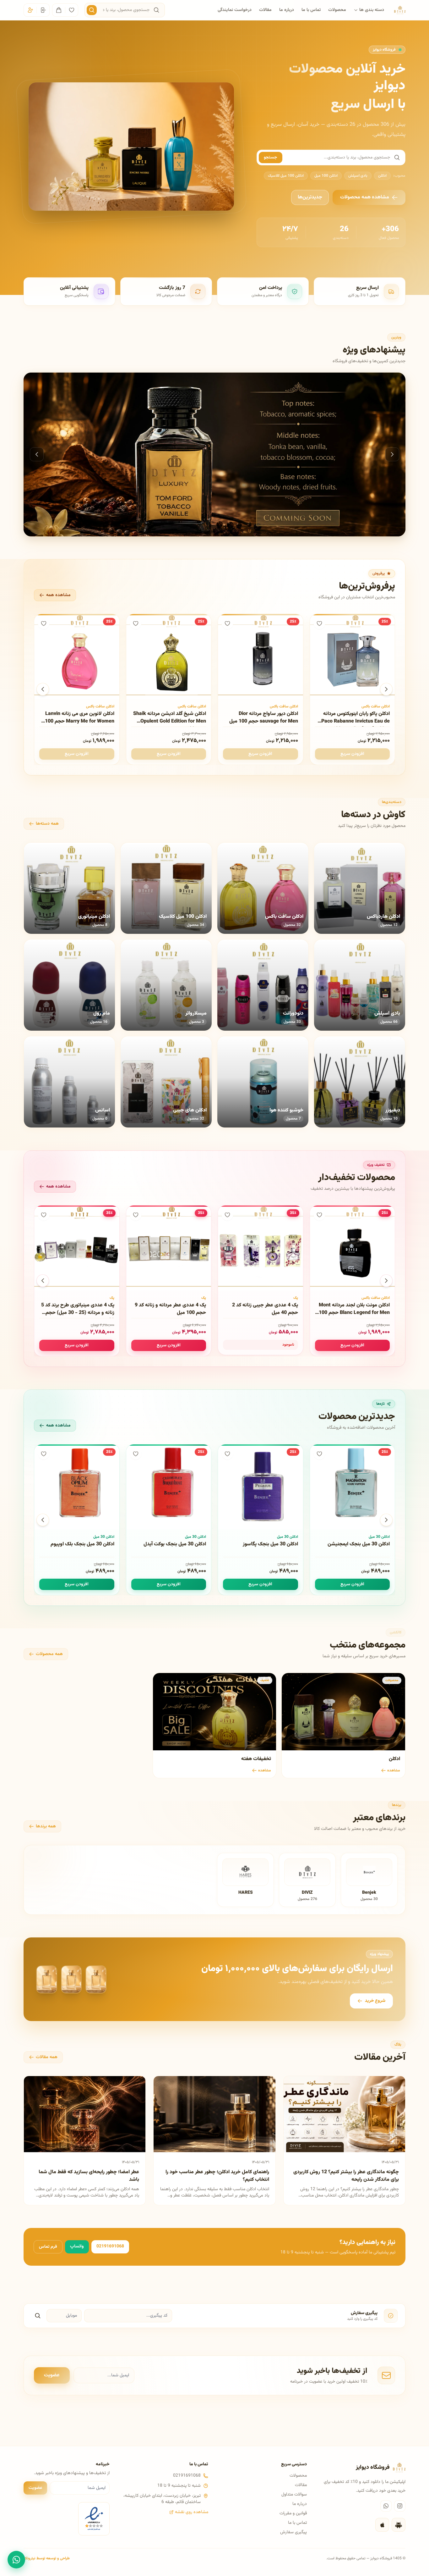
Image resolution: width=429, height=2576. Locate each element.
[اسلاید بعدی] (392, 454)
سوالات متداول (294, 2495)
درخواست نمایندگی (235, 10)
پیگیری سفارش (293, 2532)
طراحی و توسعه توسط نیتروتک (47, 2558)
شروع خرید (375, 2001)
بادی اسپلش (358, 176)
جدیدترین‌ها (310, 197)
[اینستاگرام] (400, 2506)
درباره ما (287, 10)
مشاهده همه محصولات (365, 197)
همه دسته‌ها (47, 824)
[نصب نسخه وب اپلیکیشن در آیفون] (382, 2525)
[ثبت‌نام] (30, 10)
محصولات (337, 10)
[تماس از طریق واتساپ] (16, 2560)
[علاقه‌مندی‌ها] (72, 10)
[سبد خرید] (59, 10)
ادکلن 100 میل (326, 176)
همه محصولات (49, 1654)
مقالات (265, 10)
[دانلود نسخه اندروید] (399, 2525)
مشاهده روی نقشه (192, 2512)
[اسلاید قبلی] (37, 454)
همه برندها (46, 1826)
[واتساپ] (386, 2506)
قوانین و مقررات (293, 2513)
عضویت (52, 2375)
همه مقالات (47, 2057)
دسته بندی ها (372, 10)
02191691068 (110, 2246)
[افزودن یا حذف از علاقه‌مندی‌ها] (319, 623)
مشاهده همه (58, 595)
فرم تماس (48, 2247)
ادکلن (382, 176)
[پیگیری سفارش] (38, 2316)
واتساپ (77, 2246)
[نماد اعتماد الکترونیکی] (94, 2519)
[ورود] (43, 10)
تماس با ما (311, 10)
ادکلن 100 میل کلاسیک (286, 176)
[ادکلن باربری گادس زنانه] (215, 454)
